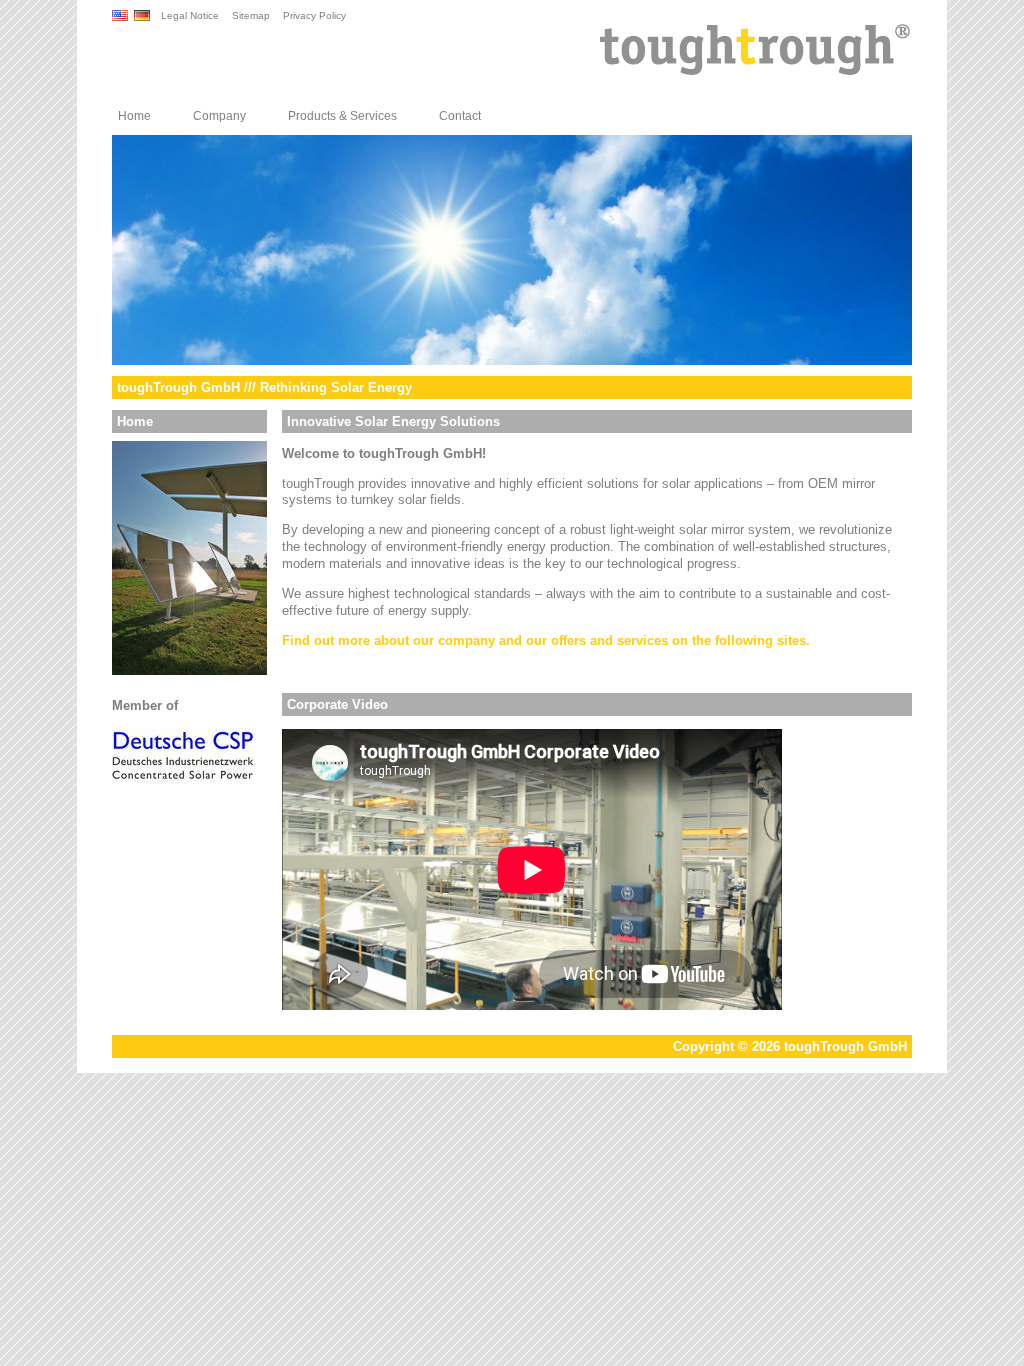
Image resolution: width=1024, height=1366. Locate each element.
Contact (460, 116)
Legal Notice (190, 15)
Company (219, 116)
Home (134, 116)
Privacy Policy (314, 15)
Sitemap (251, 15)
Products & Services (342, 116)
